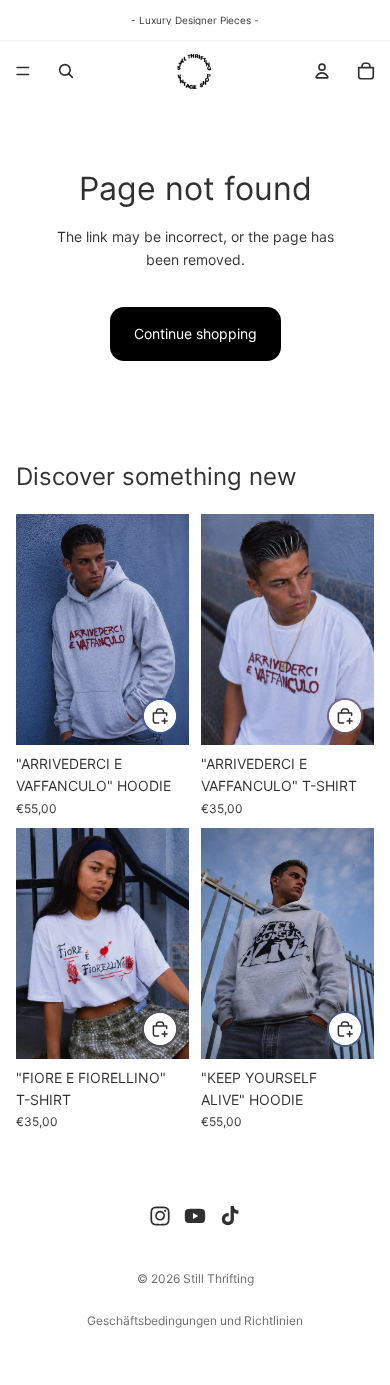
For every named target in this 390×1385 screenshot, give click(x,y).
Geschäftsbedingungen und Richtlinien (195, 1320)
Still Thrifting (218, 1278)
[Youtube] (195, 1216)
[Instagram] (160, 1216)
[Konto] (322, 71)
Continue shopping (195, 333)
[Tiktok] (230, 1216)
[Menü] (23, 71)
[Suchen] (66, 71)
